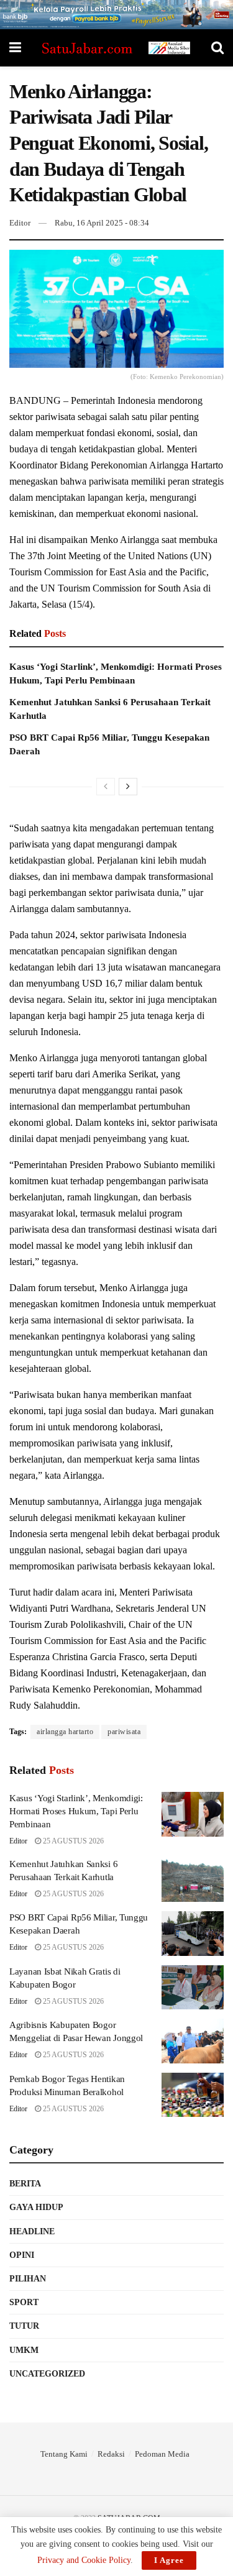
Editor (20, 223)
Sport (24, 2302)
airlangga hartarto (65, 1732)
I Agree (169, 2560)
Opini (22, 2255)
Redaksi (111, 2454)
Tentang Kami (64, 2454)
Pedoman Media (162, 2454)
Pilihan (28, 2279)
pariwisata (124, 1732)
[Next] (128, 787)
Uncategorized (47, 2374)
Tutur (24, 2326)
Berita (25, 2184)
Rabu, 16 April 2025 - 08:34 (102, 223)
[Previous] (106, 787)
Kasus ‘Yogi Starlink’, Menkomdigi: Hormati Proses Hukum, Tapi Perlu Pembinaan (76, 1811)
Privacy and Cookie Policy (84, 2560)
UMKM (24, 2350)
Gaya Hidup (36, 2207)
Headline (32, 2231)
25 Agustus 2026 (72, 1841)
